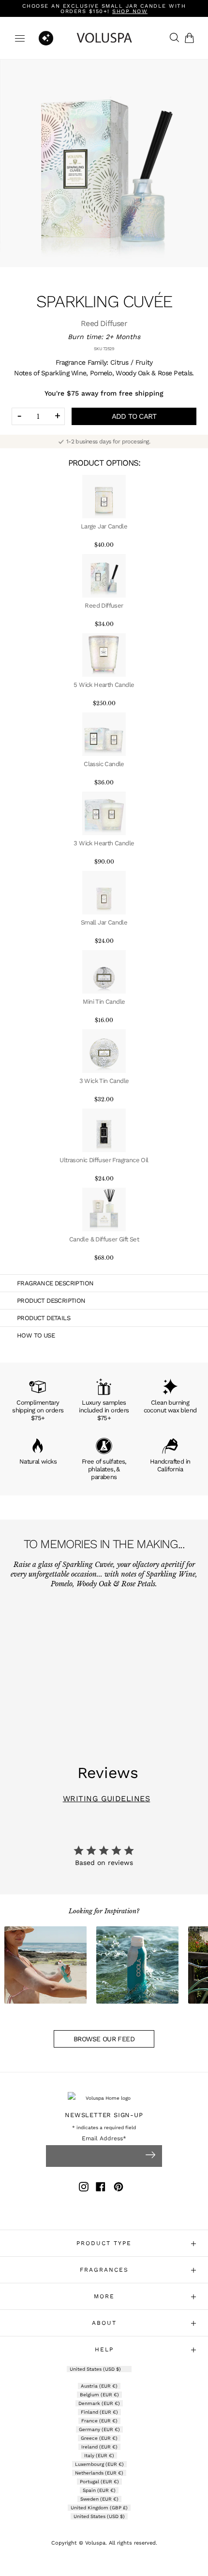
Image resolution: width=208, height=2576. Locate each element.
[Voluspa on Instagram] (84, 2188)
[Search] (172, 38)
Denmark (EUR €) (99, 2403)
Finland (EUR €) (99, 2412)
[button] (191, 38)
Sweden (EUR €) (99, 2499)
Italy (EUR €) (99, 2455)
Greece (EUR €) (99, 2438)
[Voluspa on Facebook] (101, 2188)
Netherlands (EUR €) (99, 2473)
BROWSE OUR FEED (104, 2039)
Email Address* (104, 2139)
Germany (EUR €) (99, 2429)
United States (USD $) (96, 2369)
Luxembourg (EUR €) (99, 2464)
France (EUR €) (99, 2421)
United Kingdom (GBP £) (99, 2508)
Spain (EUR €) (99, 2490)
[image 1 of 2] (104, 163)
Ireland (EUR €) (99, 2447)
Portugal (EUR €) (99, 2482)
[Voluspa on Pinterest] (119, 2188)
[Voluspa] (104, 38)
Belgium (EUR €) (99, 2395)
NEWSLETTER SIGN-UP (104, 2115)
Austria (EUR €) (99, 2386)
